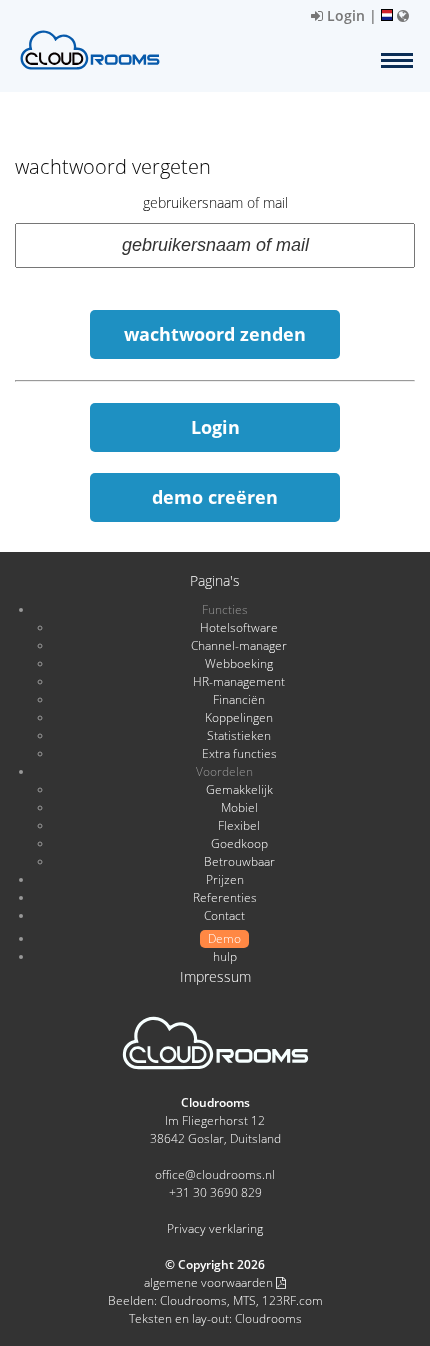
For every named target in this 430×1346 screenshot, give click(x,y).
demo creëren (215, 497)
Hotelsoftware (239, 627)
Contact (224, 915)
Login (344, 15)
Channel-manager (239, 645)
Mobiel (239, 807)
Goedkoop (239, 843)
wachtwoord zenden (215, 334)
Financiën (239, 699)
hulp (225, 956)
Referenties (225, 897)
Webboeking (239, 663)
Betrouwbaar (239, 861)
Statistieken (239, 735)
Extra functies (239, 753)
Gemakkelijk (239, 789)
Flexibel (239, 825)
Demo (224, 938)
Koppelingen (239, 717)
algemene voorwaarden (210, 1282)
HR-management (239, 681)
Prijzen (225, 879)
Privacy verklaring (215, 1228)
